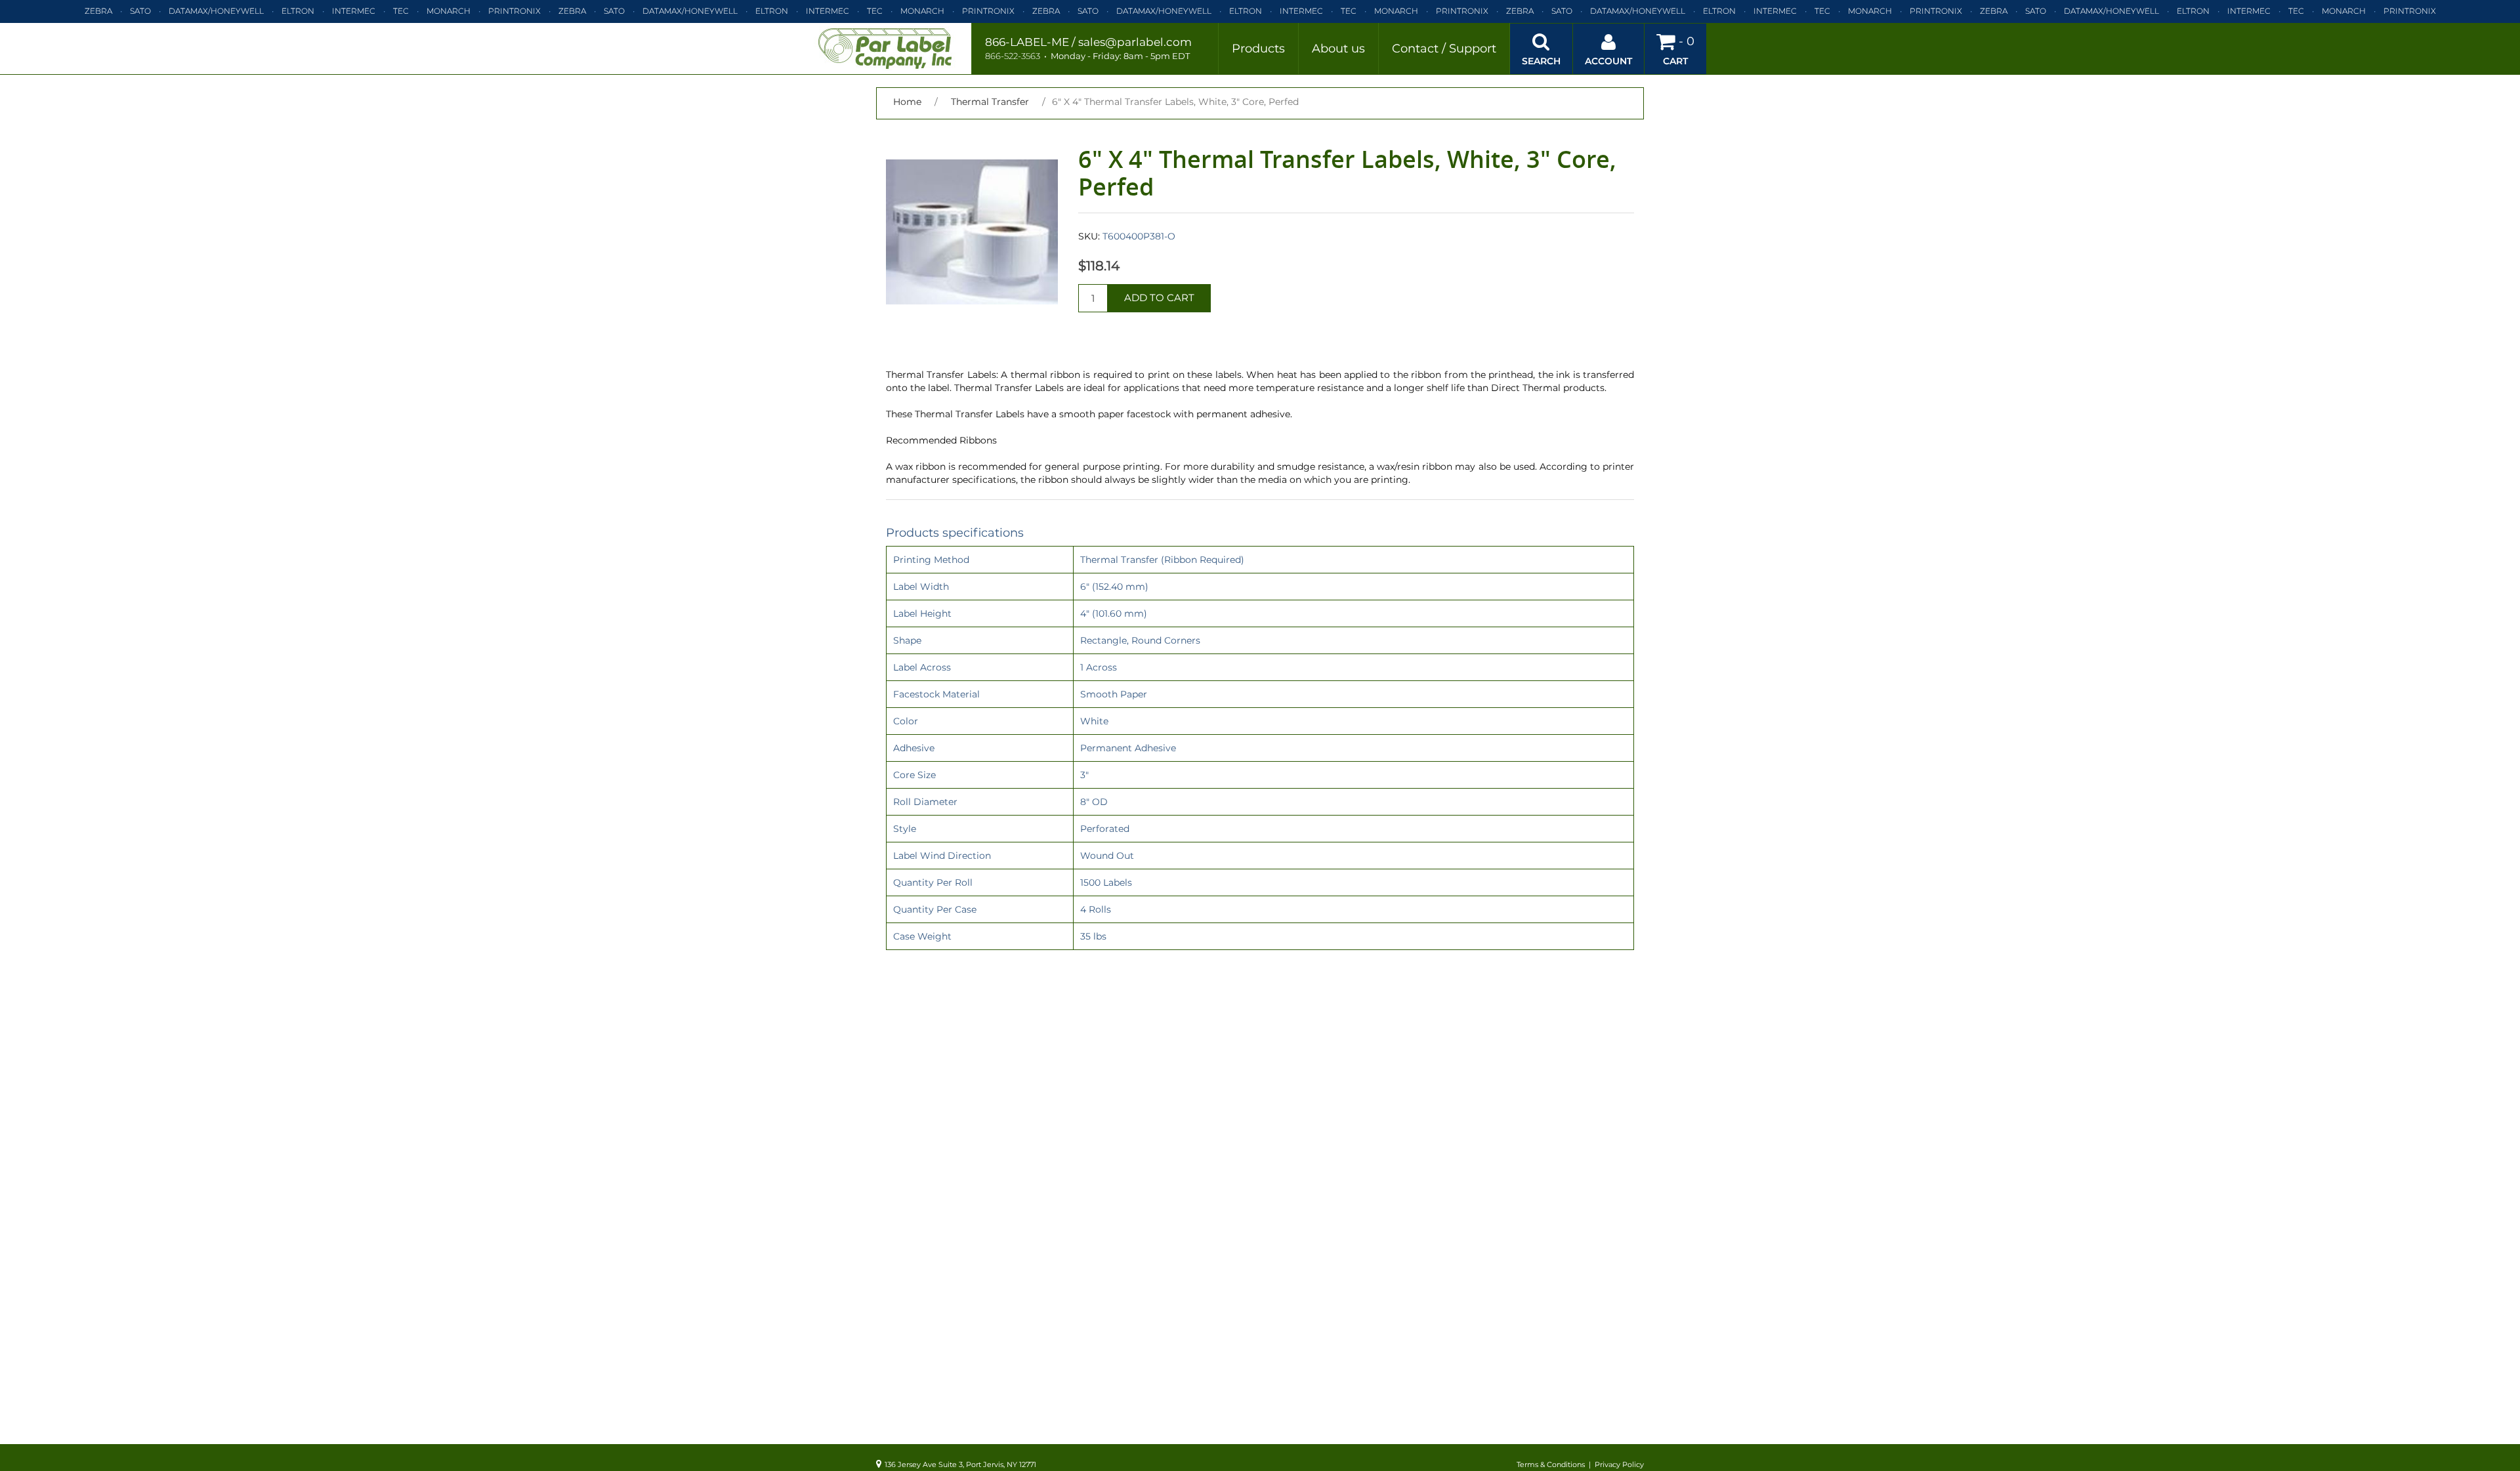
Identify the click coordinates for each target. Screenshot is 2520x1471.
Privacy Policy (1619, 1464)
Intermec (354, 11)
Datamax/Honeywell (216, 11)
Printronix (514, 11)
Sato (140, 11)
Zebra (98, 11)
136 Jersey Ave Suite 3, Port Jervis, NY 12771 (960, 1464)
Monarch (449, 11)
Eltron (298, 11)
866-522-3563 (1013, 56)
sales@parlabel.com (1135, 42)
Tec (401, 11)
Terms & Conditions (1551, 1464)
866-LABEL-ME (1027, 42)
